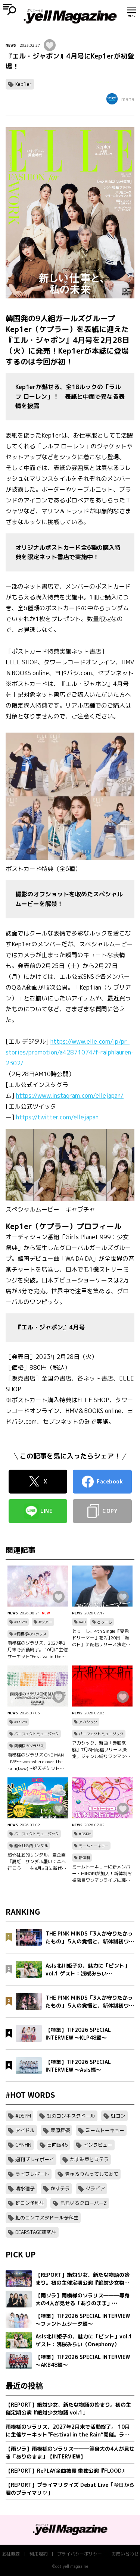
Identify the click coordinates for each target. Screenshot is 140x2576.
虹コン (118, 2116)
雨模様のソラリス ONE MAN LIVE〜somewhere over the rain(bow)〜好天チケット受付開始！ (36, 1762)
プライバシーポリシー (80, 2554)
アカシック (88, 1722)
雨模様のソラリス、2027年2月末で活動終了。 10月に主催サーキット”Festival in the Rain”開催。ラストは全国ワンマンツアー (38, 1650)
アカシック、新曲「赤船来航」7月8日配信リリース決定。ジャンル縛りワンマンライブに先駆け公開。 (101, 1750)
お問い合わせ (125, 2554)
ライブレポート (32, 2174)
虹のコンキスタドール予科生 (47, 2218)
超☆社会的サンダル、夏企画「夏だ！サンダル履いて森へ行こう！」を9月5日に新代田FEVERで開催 (37, 1862)
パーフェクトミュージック (37, 1734)
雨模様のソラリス (29, 1746)
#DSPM (21, 1622)
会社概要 (11, 2554)
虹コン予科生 (30, 2203)
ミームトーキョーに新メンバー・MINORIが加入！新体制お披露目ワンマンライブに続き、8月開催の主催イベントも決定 (102, 1874)
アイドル (25, 2130)
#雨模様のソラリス (30, 1634)
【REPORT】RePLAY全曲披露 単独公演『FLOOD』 (66, 2471)
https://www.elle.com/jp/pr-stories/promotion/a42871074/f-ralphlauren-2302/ (70, 1052)
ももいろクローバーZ (83, 2203)
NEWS (11, 45)
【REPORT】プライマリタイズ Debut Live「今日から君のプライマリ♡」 (70, 2489)
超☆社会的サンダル (31, 1846)
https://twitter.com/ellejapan (57, 1117)
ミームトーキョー (94, 1846)
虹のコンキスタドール (71, 2116)
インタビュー (98, 2145)
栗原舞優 (60, 2130)
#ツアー (45, 1622)
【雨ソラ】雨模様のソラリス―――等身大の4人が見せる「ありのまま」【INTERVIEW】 (70, 2453)
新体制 (84, 1858)
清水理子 (25, 2188)
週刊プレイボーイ (35, 2159)
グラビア (95, 2188)
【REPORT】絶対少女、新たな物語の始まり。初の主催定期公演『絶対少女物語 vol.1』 (68, 2409)
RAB (82, 1622)
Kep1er (24, 84)
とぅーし (105, 1622)
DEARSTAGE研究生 (36, 2232)
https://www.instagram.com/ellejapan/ (70, 1096)
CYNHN (23, 2145)
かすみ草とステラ (89, 2159)
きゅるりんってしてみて (92, 2174)
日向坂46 (57, 2145)
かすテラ (60, 2188)
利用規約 (38, 2554)
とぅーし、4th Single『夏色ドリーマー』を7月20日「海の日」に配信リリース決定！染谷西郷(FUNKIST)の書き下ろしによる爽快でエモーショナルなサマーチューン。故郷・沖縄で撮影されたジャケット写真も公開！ (101, 1638)
